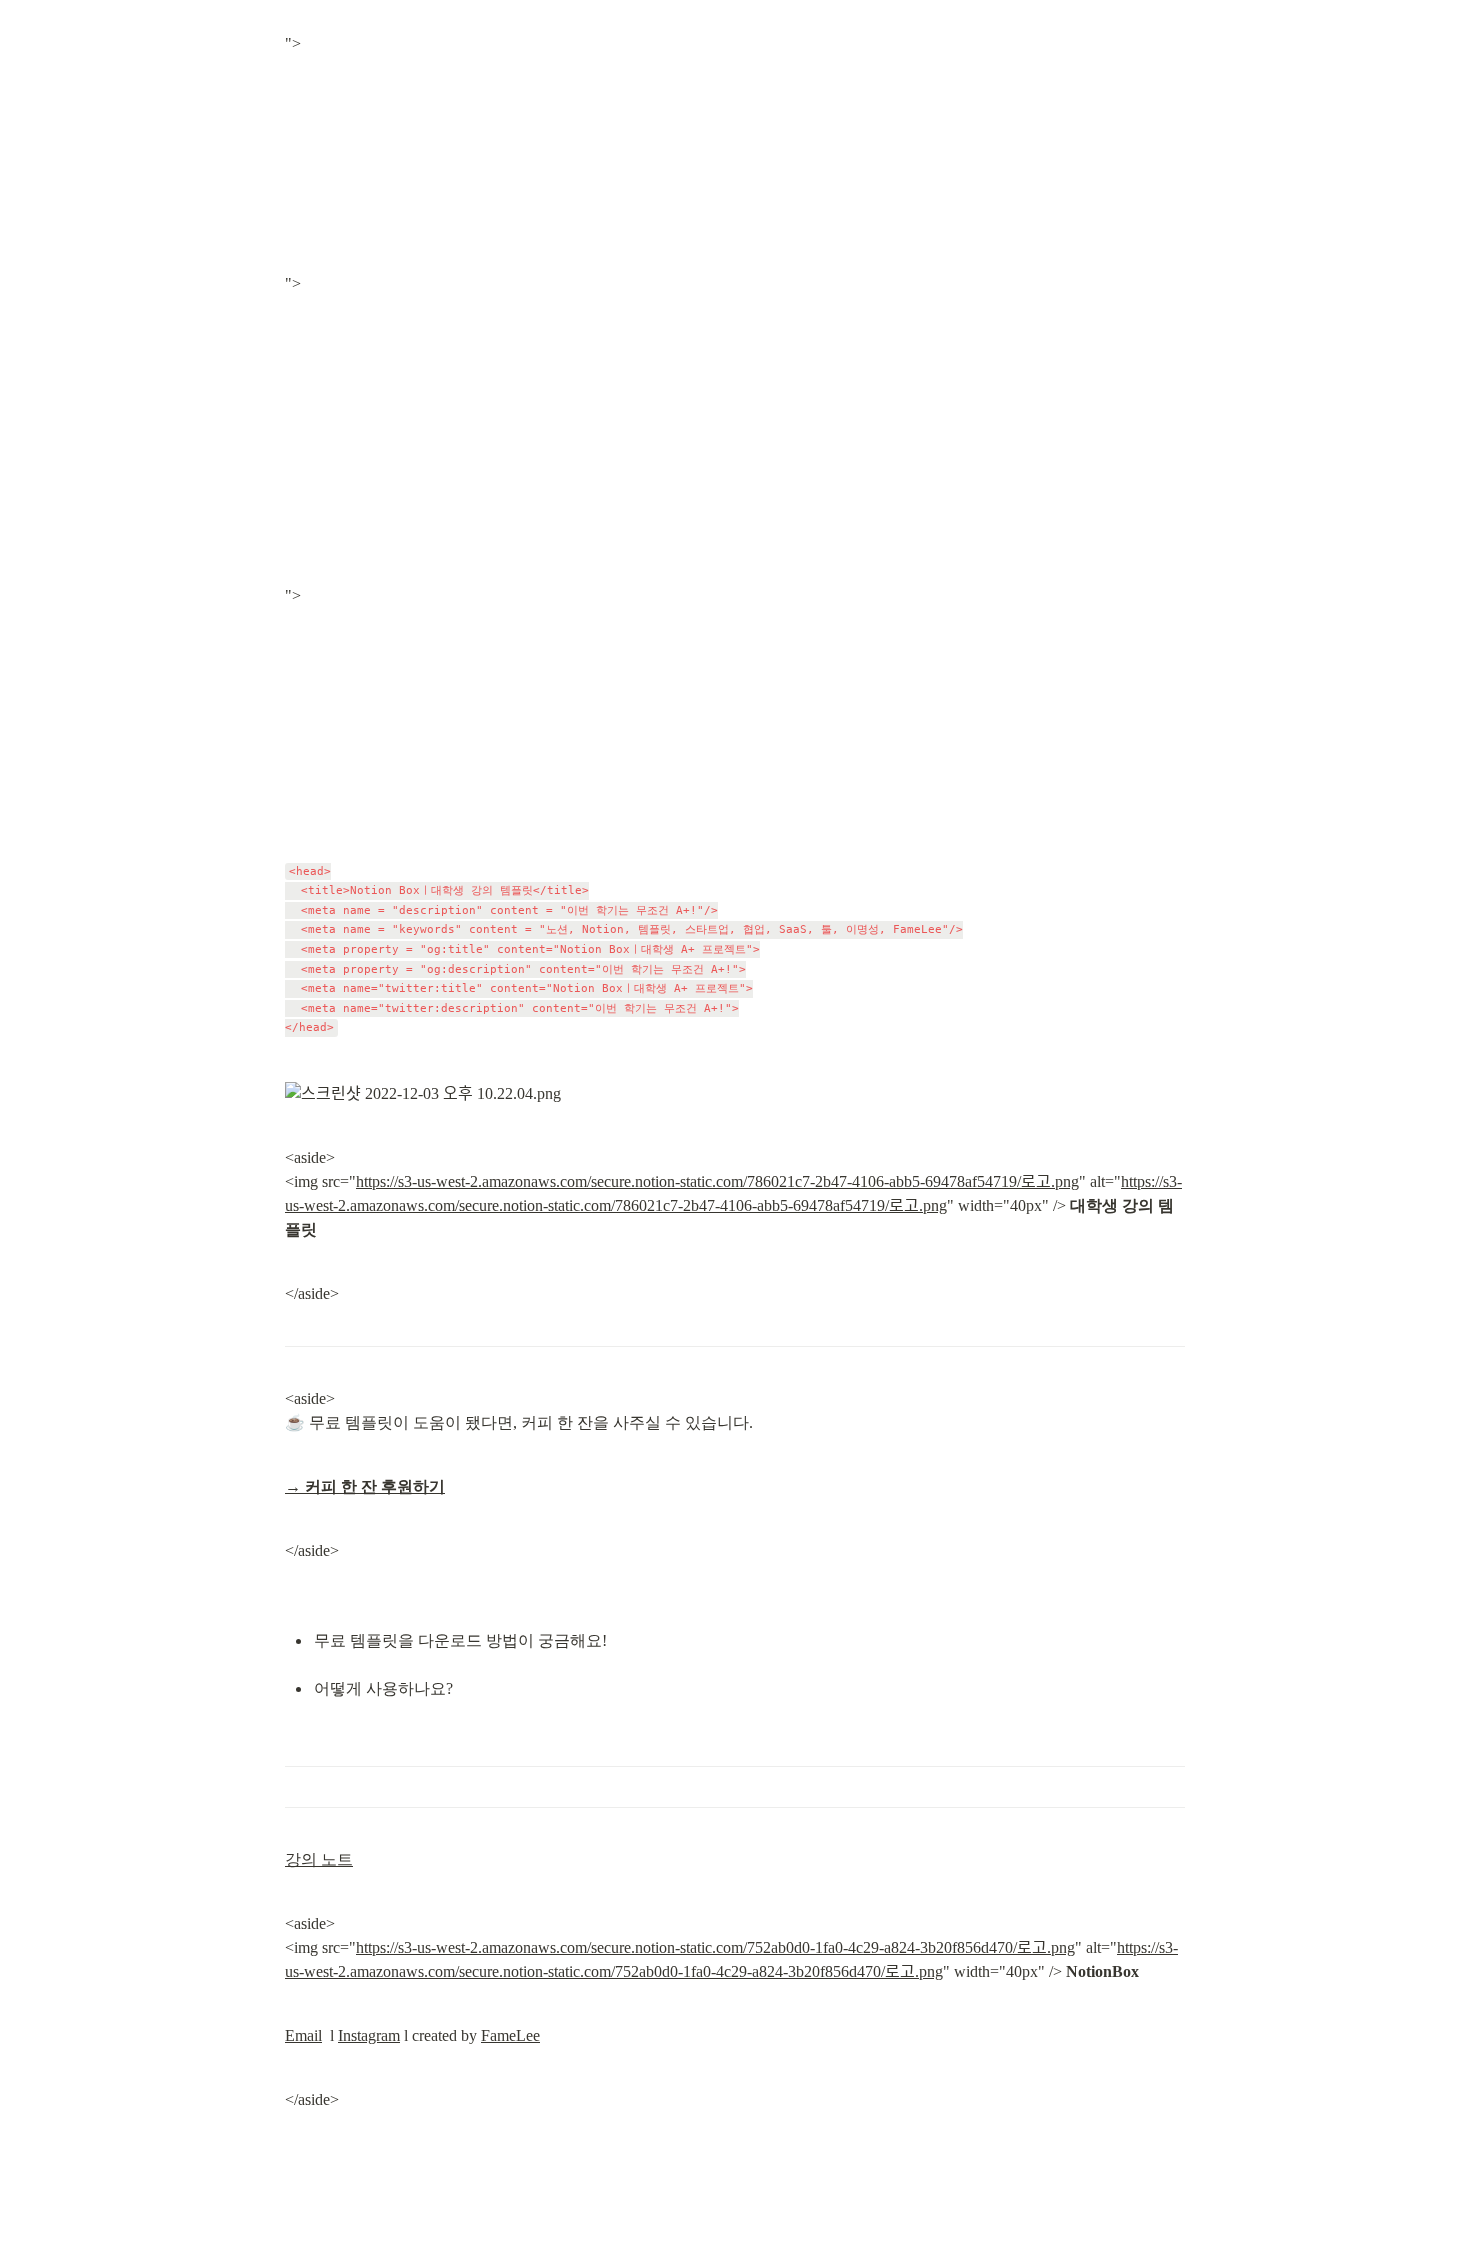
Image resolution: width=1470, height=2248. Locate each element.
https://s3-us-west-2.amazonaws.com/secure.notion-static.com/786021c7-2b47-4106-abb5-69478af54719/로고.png (717, 1181)
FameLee (510, 2035)
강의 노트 (319, 1859)
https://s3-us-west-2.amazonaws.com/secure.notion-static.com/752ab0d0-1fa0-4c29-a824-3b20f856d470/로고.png (715, 1947)
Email (303, 2035)
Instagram (369, 2035)
